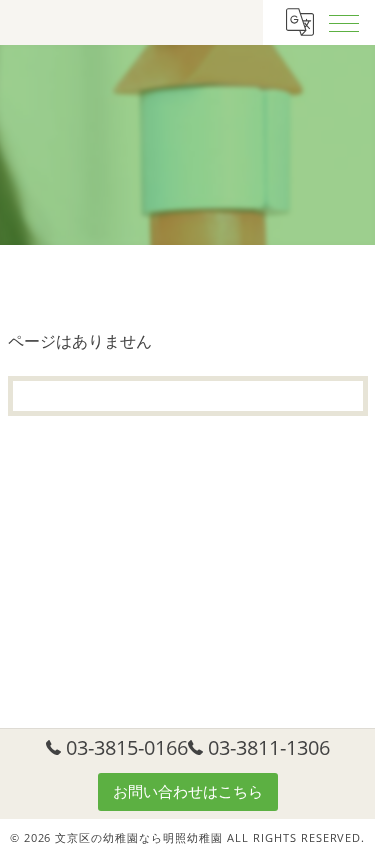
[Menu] (344, 22)
